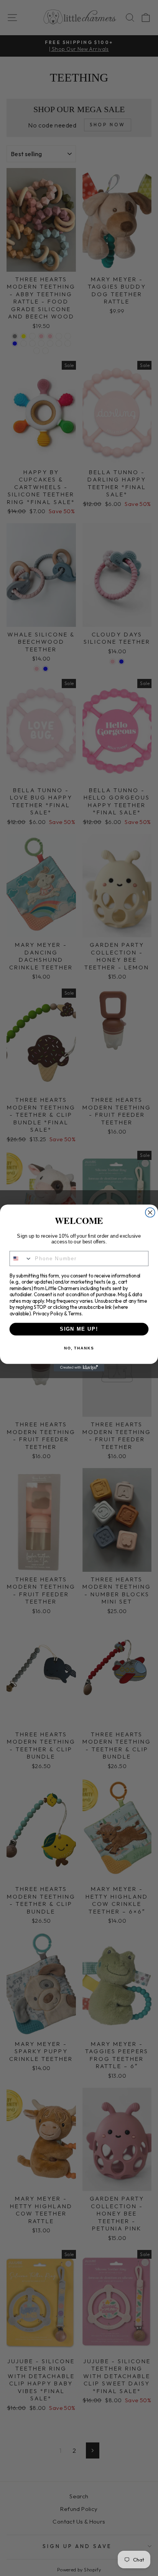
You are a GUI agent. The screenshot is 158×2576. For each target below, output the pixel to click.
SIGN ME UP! (79, 1329)
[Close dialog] (150, 1213)
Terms (75, 1313)
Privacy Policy (48, 1313)
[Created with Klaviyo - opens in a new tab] (79, 1368)
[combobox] (21, 1259)
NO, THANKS (79, 1348)
